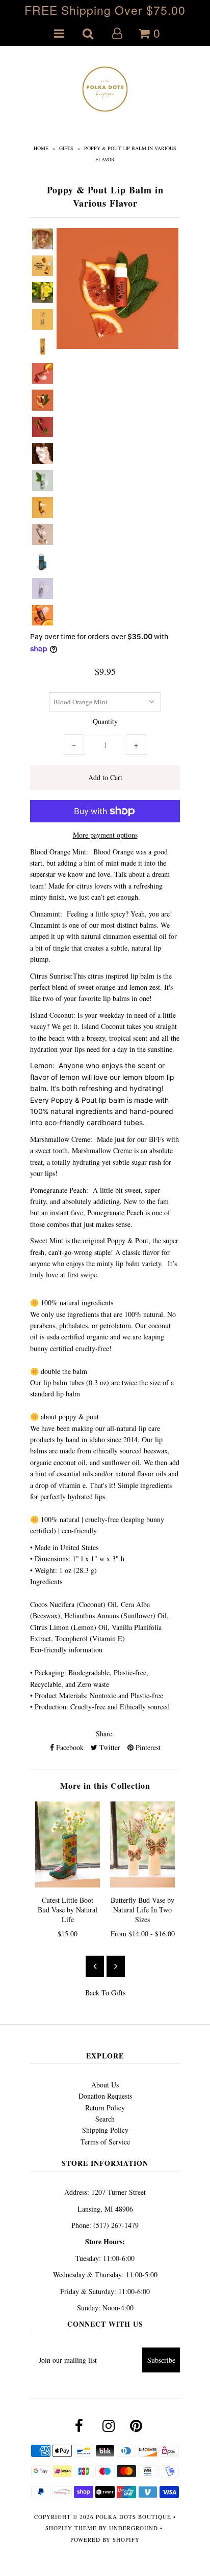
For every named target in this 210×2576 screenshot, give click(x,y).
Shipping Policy (105, 2130)
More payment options (105, 835)
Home (41, 148)
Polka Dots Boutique (134, 2517)
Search (105, 2119)
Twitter (109, 1747)
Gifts (66, 148)
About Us (105, 2085)
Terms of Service (105, 2142)
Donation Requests (105, 2096)
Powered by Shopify (105, 2540)
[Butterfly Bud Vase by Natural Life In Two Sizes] (142, 1844)
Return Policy (105, 2108)
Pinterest (147, 1747)
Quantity (105, 721)
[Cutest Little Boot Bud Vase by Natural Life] (68, 1844)
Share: (105, 1734)
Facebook (69, 1747)
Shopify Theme (71, 2528)
